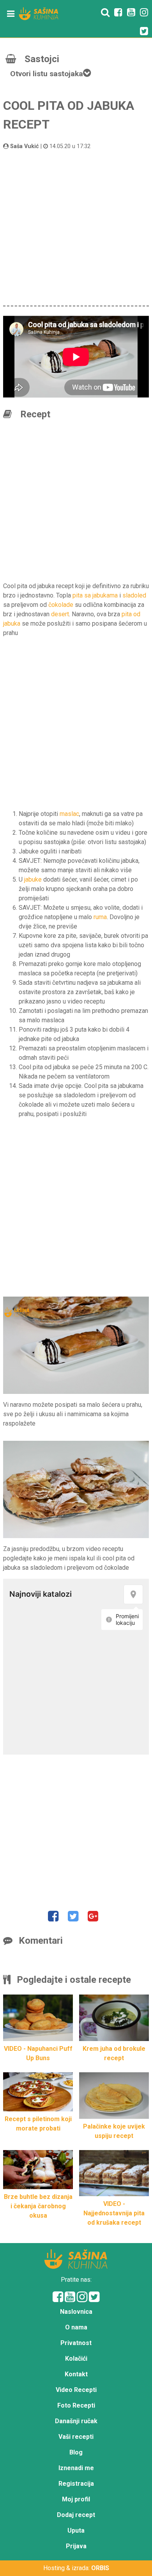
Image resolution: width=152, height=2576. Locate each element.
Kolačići (76, 2359)
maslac (69, 814)
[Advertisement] (76, 227)
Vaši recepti (76, 2437)
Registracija (76, 2484)
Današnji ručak (76, 2421)
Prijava (76, 2546)
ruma (100, 917)
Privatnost (76, 2343)
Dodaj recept (76, 2515)
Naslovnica (76, 2312)
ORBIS (100, 2568)
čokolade (61, 605)
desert (60, 614)
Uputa (76, 2530)
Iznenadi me (76, 2468)
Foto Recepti (76, 2405)
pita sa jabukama (95, 595)
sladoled (134, 595)
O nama (76, 2327)
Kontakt (76, 2374)
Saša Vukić (25, 146)
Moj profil (76, 2499)
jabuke (33, 879)
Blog (76, 2452)
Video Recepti (76, 2390)
